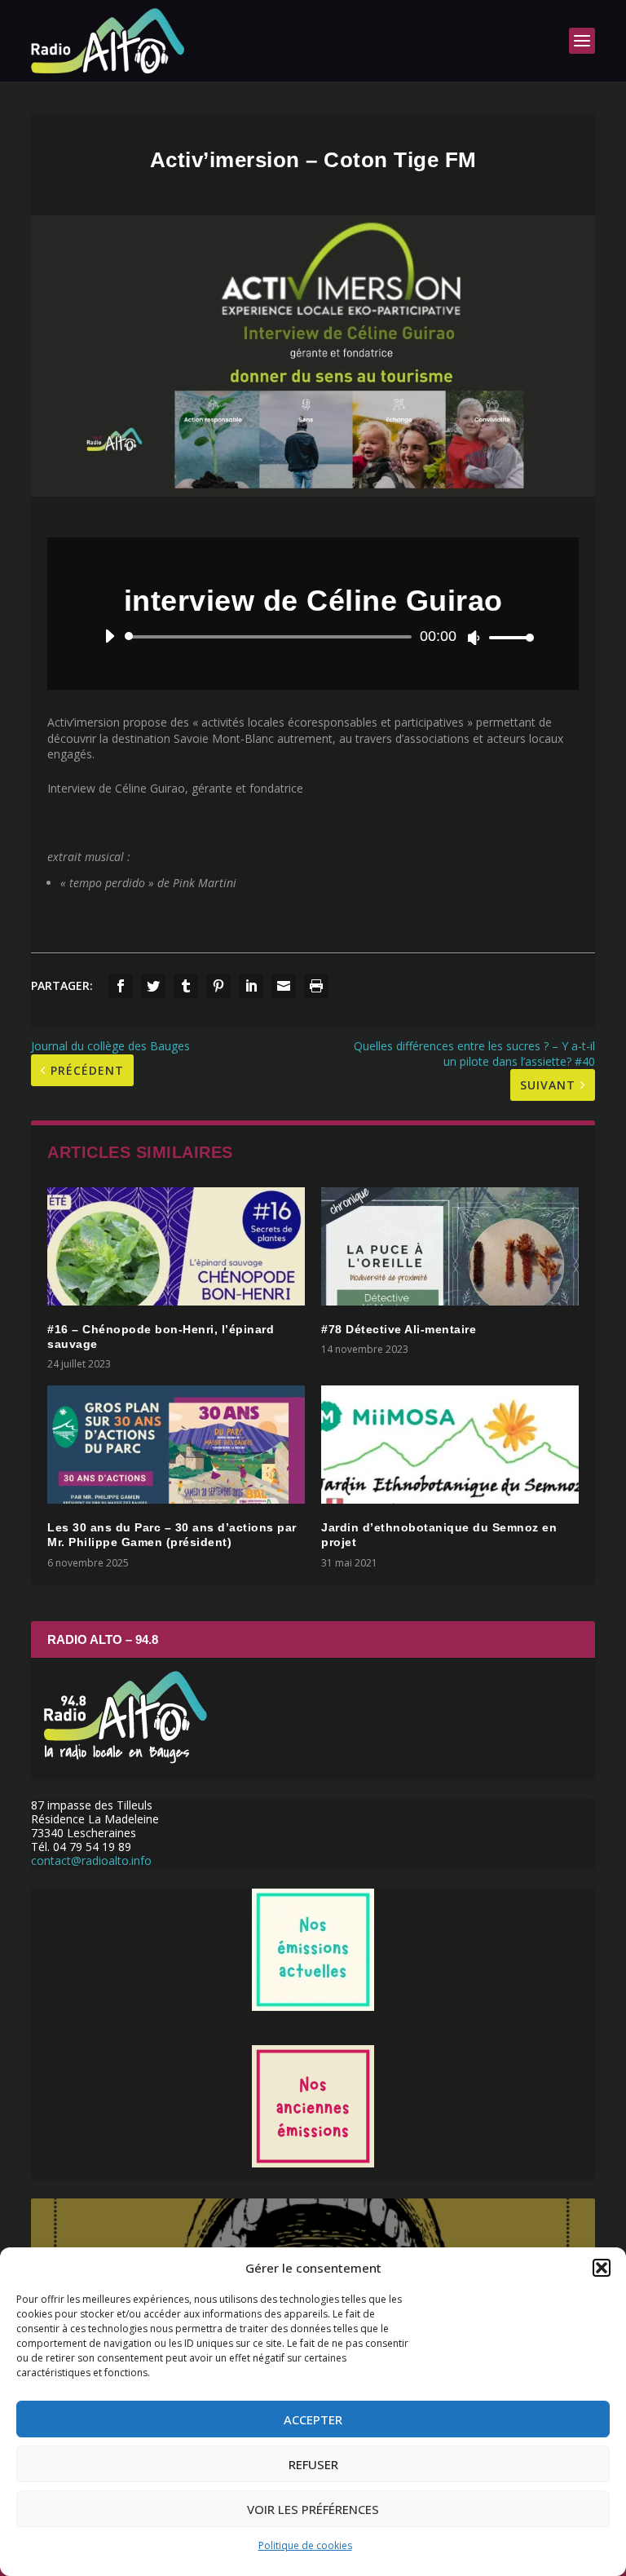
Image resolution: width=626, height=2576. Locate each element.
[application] (313, 637)
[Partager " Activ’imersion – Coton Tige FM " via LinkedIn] (251, 986)
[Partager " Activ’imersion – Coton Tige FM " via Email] (284, 986)
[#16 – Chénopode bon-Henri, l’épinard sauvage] (176, 1246)
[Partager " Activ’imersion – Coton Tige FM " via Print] (316, 986)
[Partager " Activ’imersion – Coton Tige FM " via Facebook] (121, 986)
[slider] (507, 637)
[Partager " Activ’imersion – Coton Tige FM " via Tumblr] (186, 986)
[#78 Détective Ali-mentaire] (450, 1246)
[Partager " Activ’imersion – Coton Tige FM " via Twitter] (153, 986)
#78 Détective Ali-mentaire (399, 1329)
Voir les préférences (313, 2509)
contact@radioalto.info (91, 1860)
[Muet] (474, 638)
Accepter (313, 2419)
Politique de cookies (305, 2545)
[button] (602, 2268)
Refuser (313, 2464)
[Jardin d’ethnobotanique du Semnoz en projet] (450, 1445)
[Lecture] (110, 636)
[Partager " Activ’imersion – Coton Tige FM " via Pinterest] (218, 986)
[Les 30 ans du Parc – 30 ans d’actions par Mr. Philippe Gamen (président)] (176, 1445)
